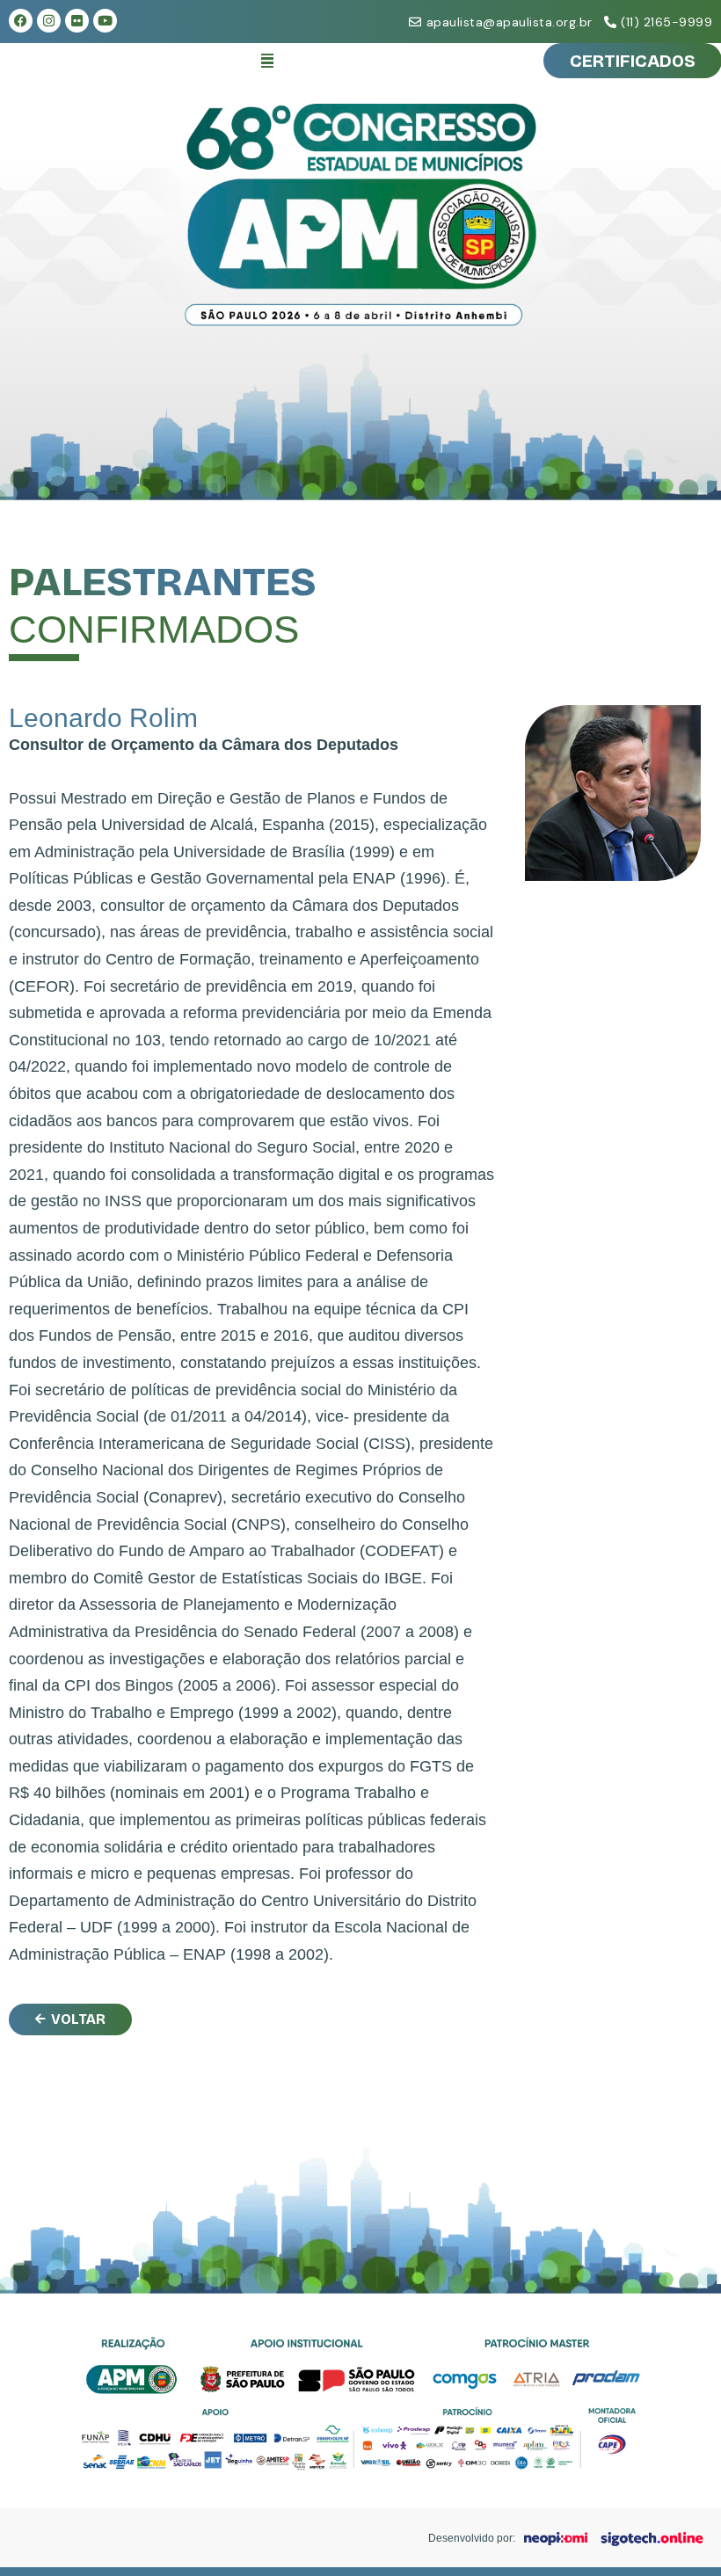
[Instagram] (49, 21)
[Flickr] (77, 21)
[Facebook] (21, 21)
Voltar (78, 2019)
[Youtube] (105, 21)
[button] (267, 61)
